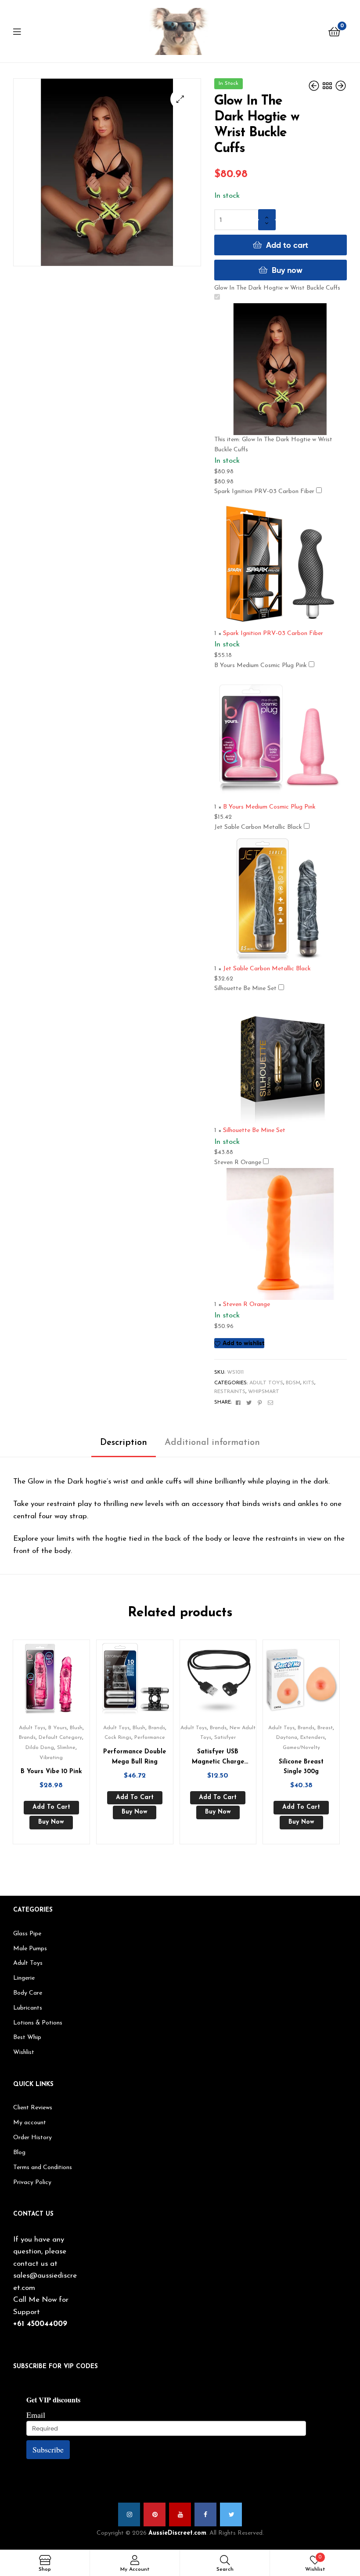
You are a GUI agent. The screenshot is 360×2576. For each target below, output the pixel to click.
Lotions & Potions (38, 2023)
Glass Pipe (27, 1934)
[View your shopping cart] (334, 31)
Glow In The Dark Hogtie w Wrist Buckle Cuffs (277, 288)
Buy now (287, 270)
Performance (150, 1738)
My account (30, 2123)
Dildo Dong (40, 1748)
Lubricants (28, 2008)
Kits (309, 1383)
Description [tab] (124, 1443)
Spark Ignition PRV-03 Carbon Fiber (264, 492)
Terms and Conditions (43, 2168)
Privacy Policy (32, 2182)
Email (36, 2415)
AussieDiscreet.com (177, 2533)
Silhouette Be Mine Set (245, 989)
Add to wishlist (243, 1343)
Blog (19, 2153)
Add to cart (287, 245)
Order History (32, 2138)
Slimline (66, 1748)
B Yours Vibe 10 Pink (51, 1772)
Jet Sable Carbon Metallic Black (258, 827)
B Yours (58, 1728)
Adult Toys (266, 1383)
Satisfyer (225, 1738)
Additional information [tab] (212, 1443)
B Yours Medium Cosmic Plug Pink (261, 666)
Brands (27, 1738)
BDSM (293, 1383)
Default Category (60, 1738)
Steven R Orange (238, 1163)
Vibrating (51, 1758)
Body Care (28, 1993)
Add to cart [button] (51, 1807)
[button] (180, 99)
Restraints (230, 1392)
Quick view (62, 1682)
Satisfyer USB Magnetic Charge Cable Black (218, 1758)
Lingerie (24, 1978)
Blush (76, 1728)
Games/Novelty (301, 1748)
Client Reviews (33, 2108)
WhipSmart (264, 1392)
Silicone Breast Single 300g (301, 1767)
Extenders (313, 1738)
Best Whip (27, 2037)
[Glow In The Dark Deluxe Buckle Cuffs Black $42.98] (315, 86)
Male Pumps (30, 1949)
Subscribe (48, 2449)
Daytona (287, 1738)
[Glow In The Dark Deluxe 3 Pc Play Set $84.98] (341, 86)
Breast (325, 1728)
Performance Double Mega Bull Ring (135, 1757)
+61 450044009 (40, 2324)
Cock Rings (118, 1738)
